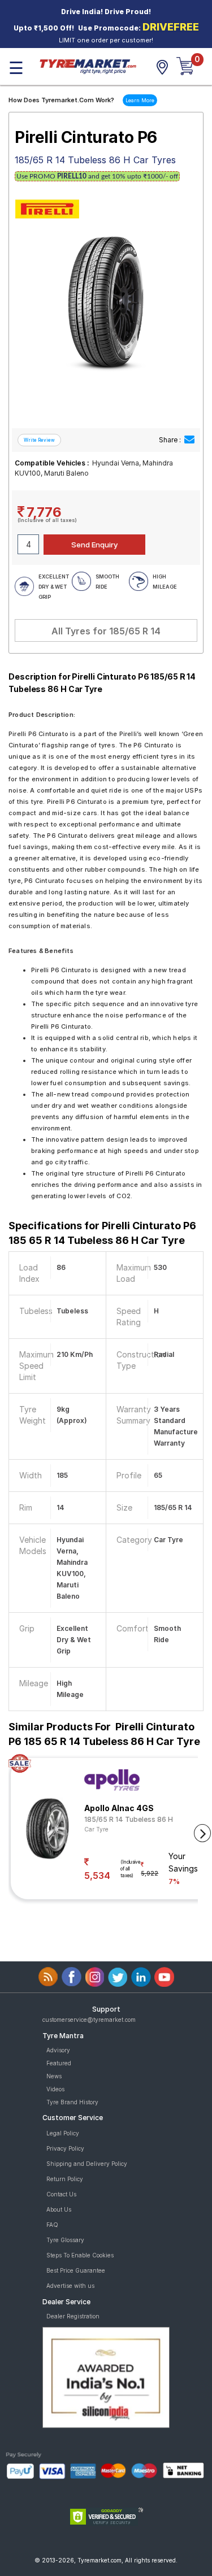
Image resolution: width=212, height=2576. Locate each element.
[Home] (88, 66)
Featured (59, 2063)
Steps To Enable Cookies (80, 2255)
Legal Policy (63, 2133)
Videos (55, 2089)
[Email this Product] (189, 440)
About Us (59, 2209)
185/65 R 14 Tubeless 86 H (129, 1819)
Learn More (140, 100)
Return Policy (65, 2179)
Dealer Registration (73, 2316)
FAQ (52, 2225)
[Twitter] (118, 1977)
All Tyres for (106, 631)
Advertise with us (70, 2286)
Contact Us (61, 2194)
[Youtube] (164, 1977)
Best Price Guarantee (76, 2270)
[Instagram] (95, 1977)
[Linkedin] (141, 1977)
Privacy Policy (65, 2148)
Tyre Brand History (72, 2102)
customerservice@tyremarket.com (89, 2020)
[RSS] (48, 1977)
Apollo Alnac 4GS (119, 1808)
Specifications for (102, 1233)
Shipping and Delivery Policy (87, 2164)
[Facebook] (72, 1977)
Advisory (58, 2050)
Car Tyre (96, 1829)
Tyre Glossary (65, 2240)
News (54, 2076)
